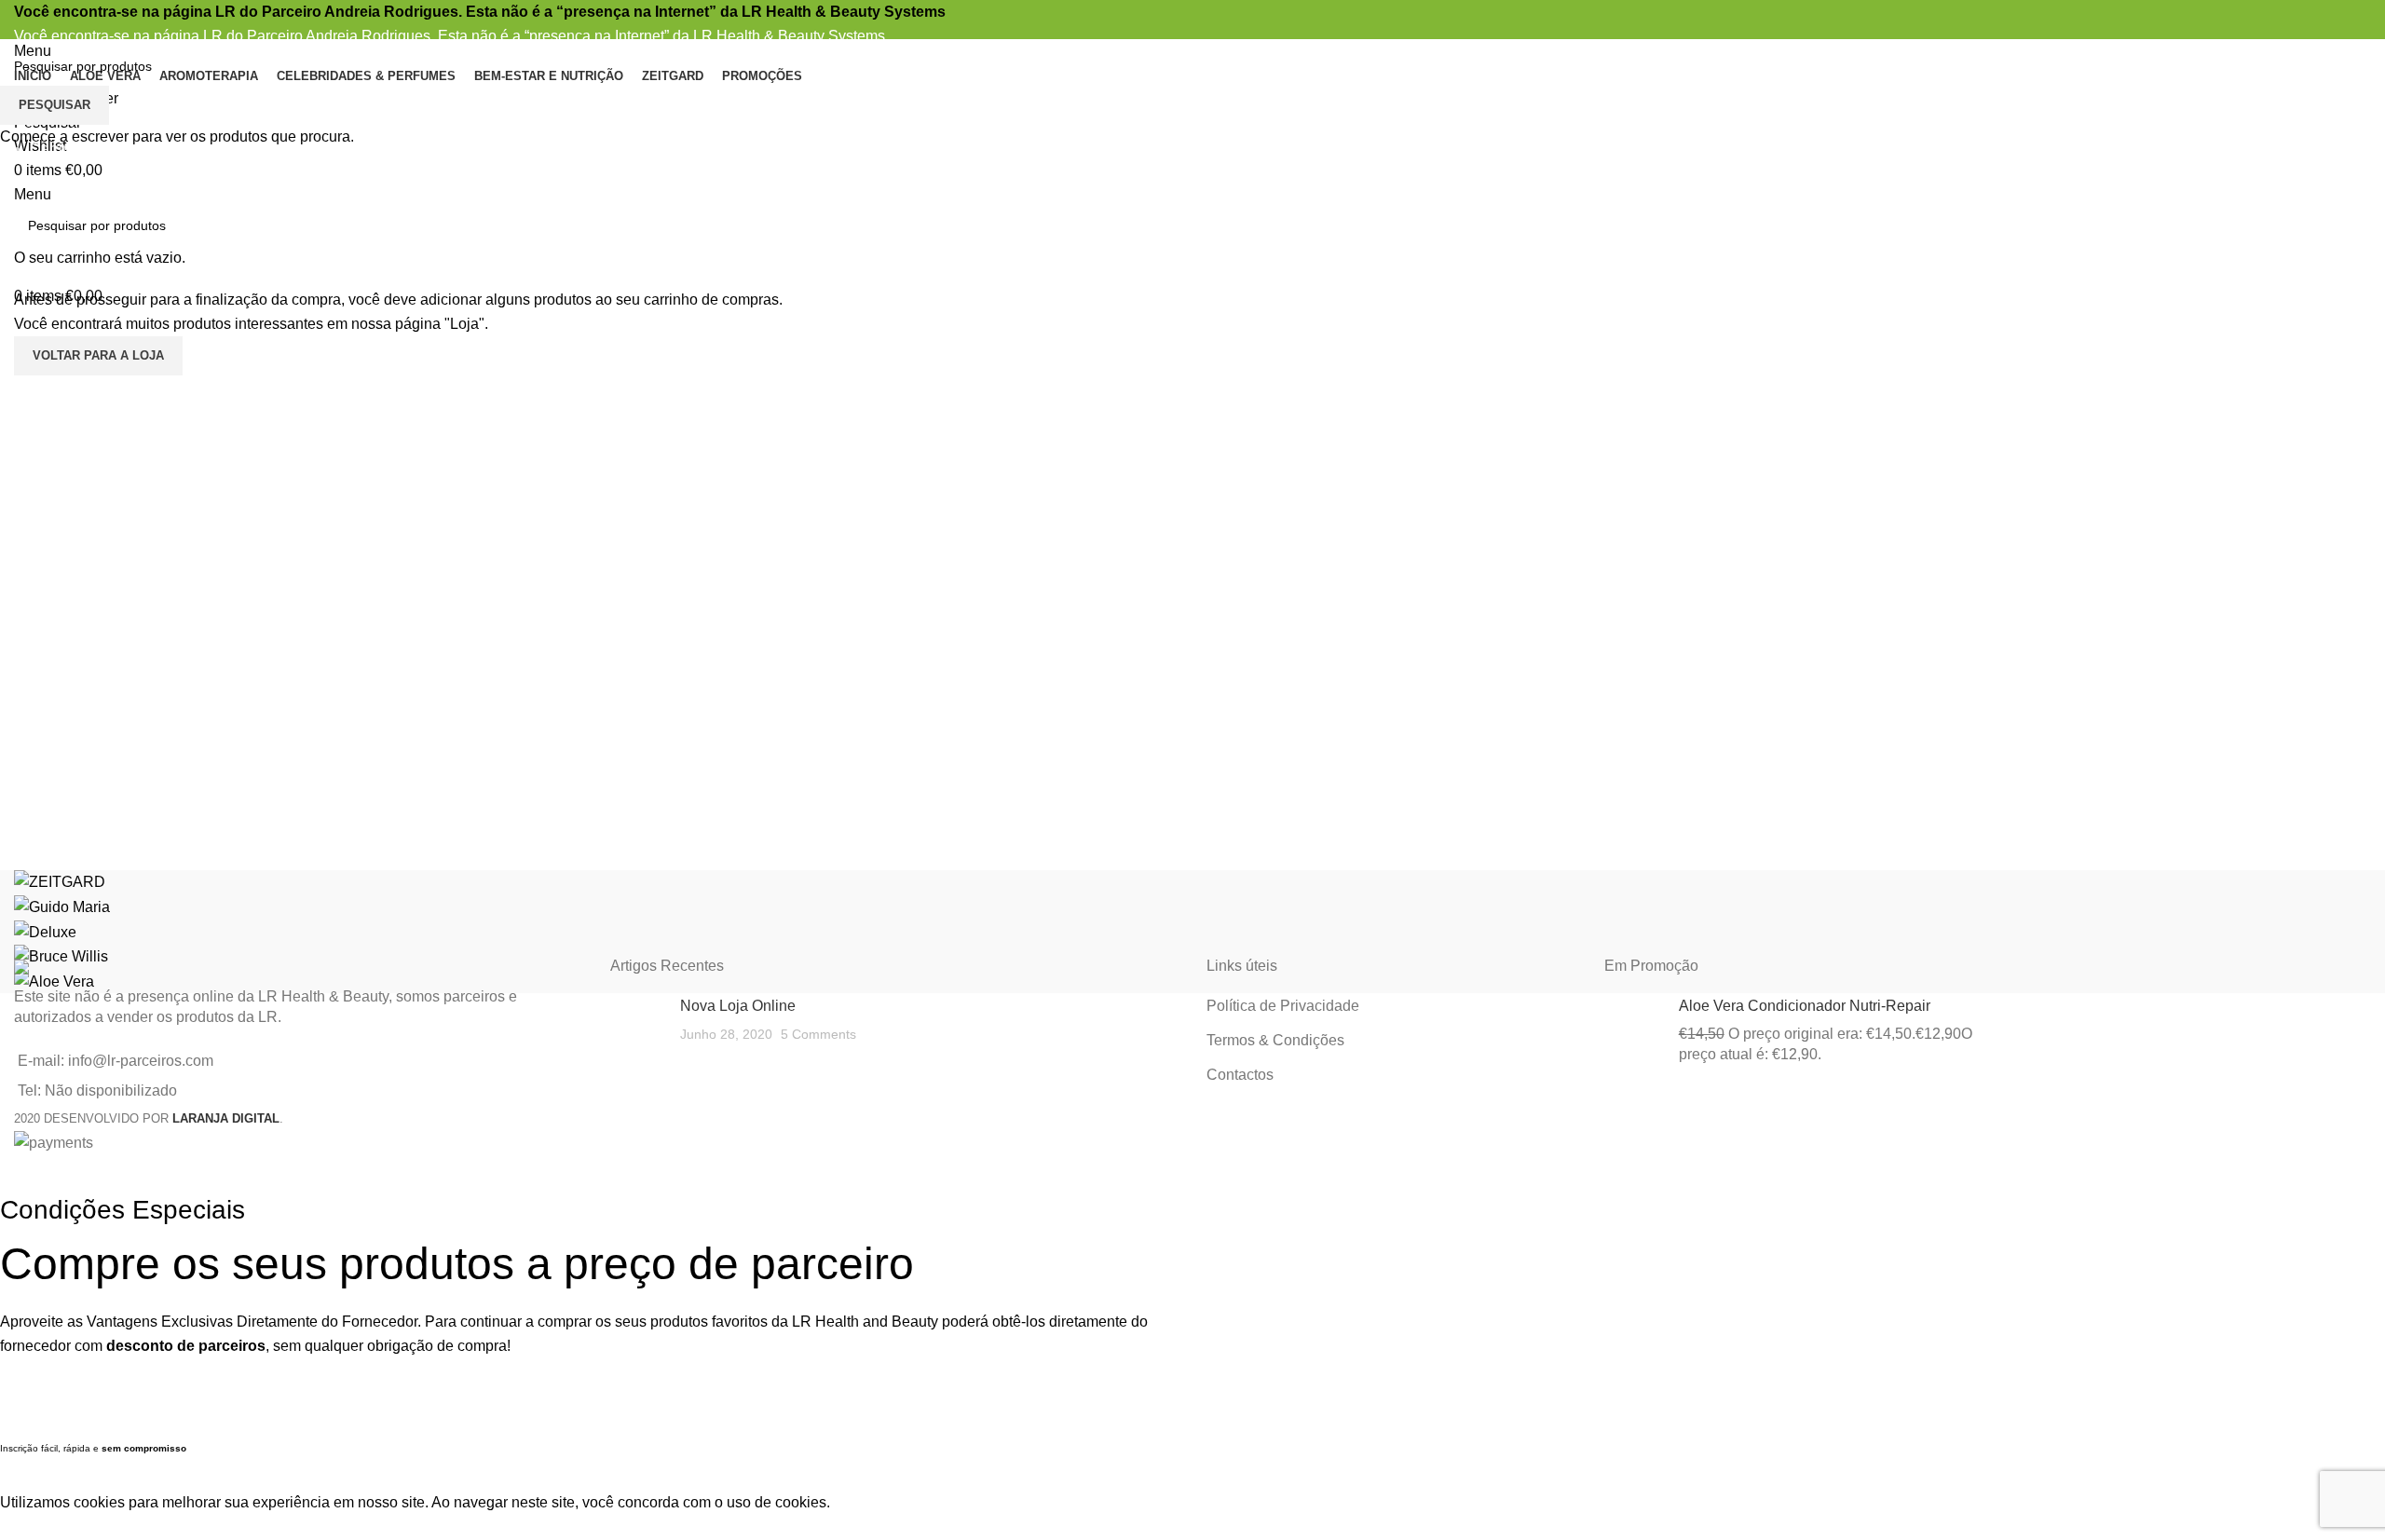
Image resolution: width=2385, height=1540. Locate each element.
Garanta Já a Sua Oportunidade (590, 1410)
